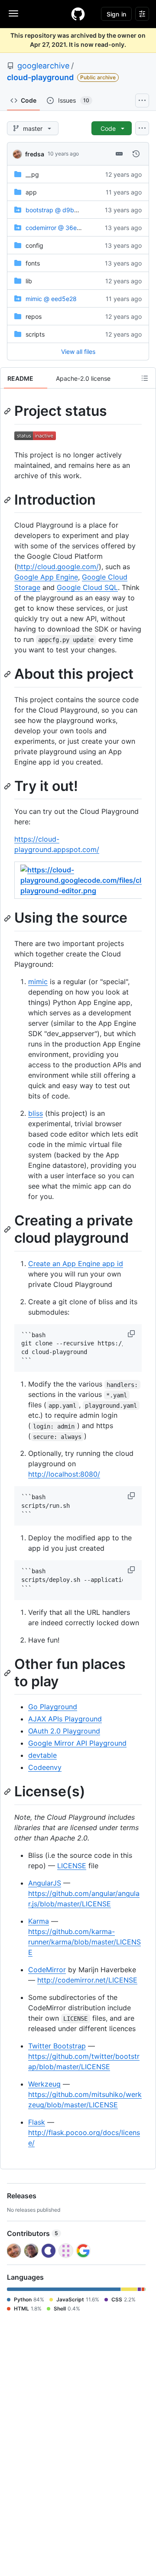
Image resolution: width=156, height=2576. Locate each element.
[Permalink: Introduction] (8, 500)
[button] (132, 1334)
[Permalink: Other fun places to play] (8, 1673)
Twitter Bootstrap (57, 2046)
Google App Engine (46, 577)
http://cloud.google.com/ (58, 567)
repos (34, 316)
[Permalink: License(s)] (8, 1792)
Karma (39, 1921)
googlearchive (43, 66)
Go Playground (53, 1707)
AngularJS (45, 1883)
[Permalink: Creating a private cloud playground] (8, 1229)
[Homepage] (78, 14)
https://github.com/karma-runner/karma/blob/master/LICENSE (84, 1942)
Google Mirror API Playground (77, 1743)
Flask (37, 2122)
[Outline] (145, 378)
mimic (38, 982)
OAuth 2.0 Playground (64, 1731)
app (31, 192)
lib (29, 281)
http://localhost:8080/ (64, 1474)
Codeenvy (45, 1767)
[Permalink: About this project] (8, 674)
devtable (42, 1755)
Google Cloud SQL (87, 587)
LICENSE (72, 1866)
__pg (32, 174)
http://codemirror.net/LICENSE (87, 1980)
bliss (36, 1113)
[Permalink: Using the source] (8, 918)
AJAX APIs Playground (65, 1719)
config (34, 245)
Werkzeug (44, 2084)
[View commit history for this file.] (136, 154)
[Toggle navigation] (13, 13)
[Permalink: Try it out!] (8, 786)
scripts (35, 334)
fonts (33, 263)
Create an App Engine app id (76, 1264)
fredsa (35, 154)
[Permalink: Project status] (8, 411)
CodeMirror (47, 1970)
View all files (78, 352)
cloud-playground (40, 77)
